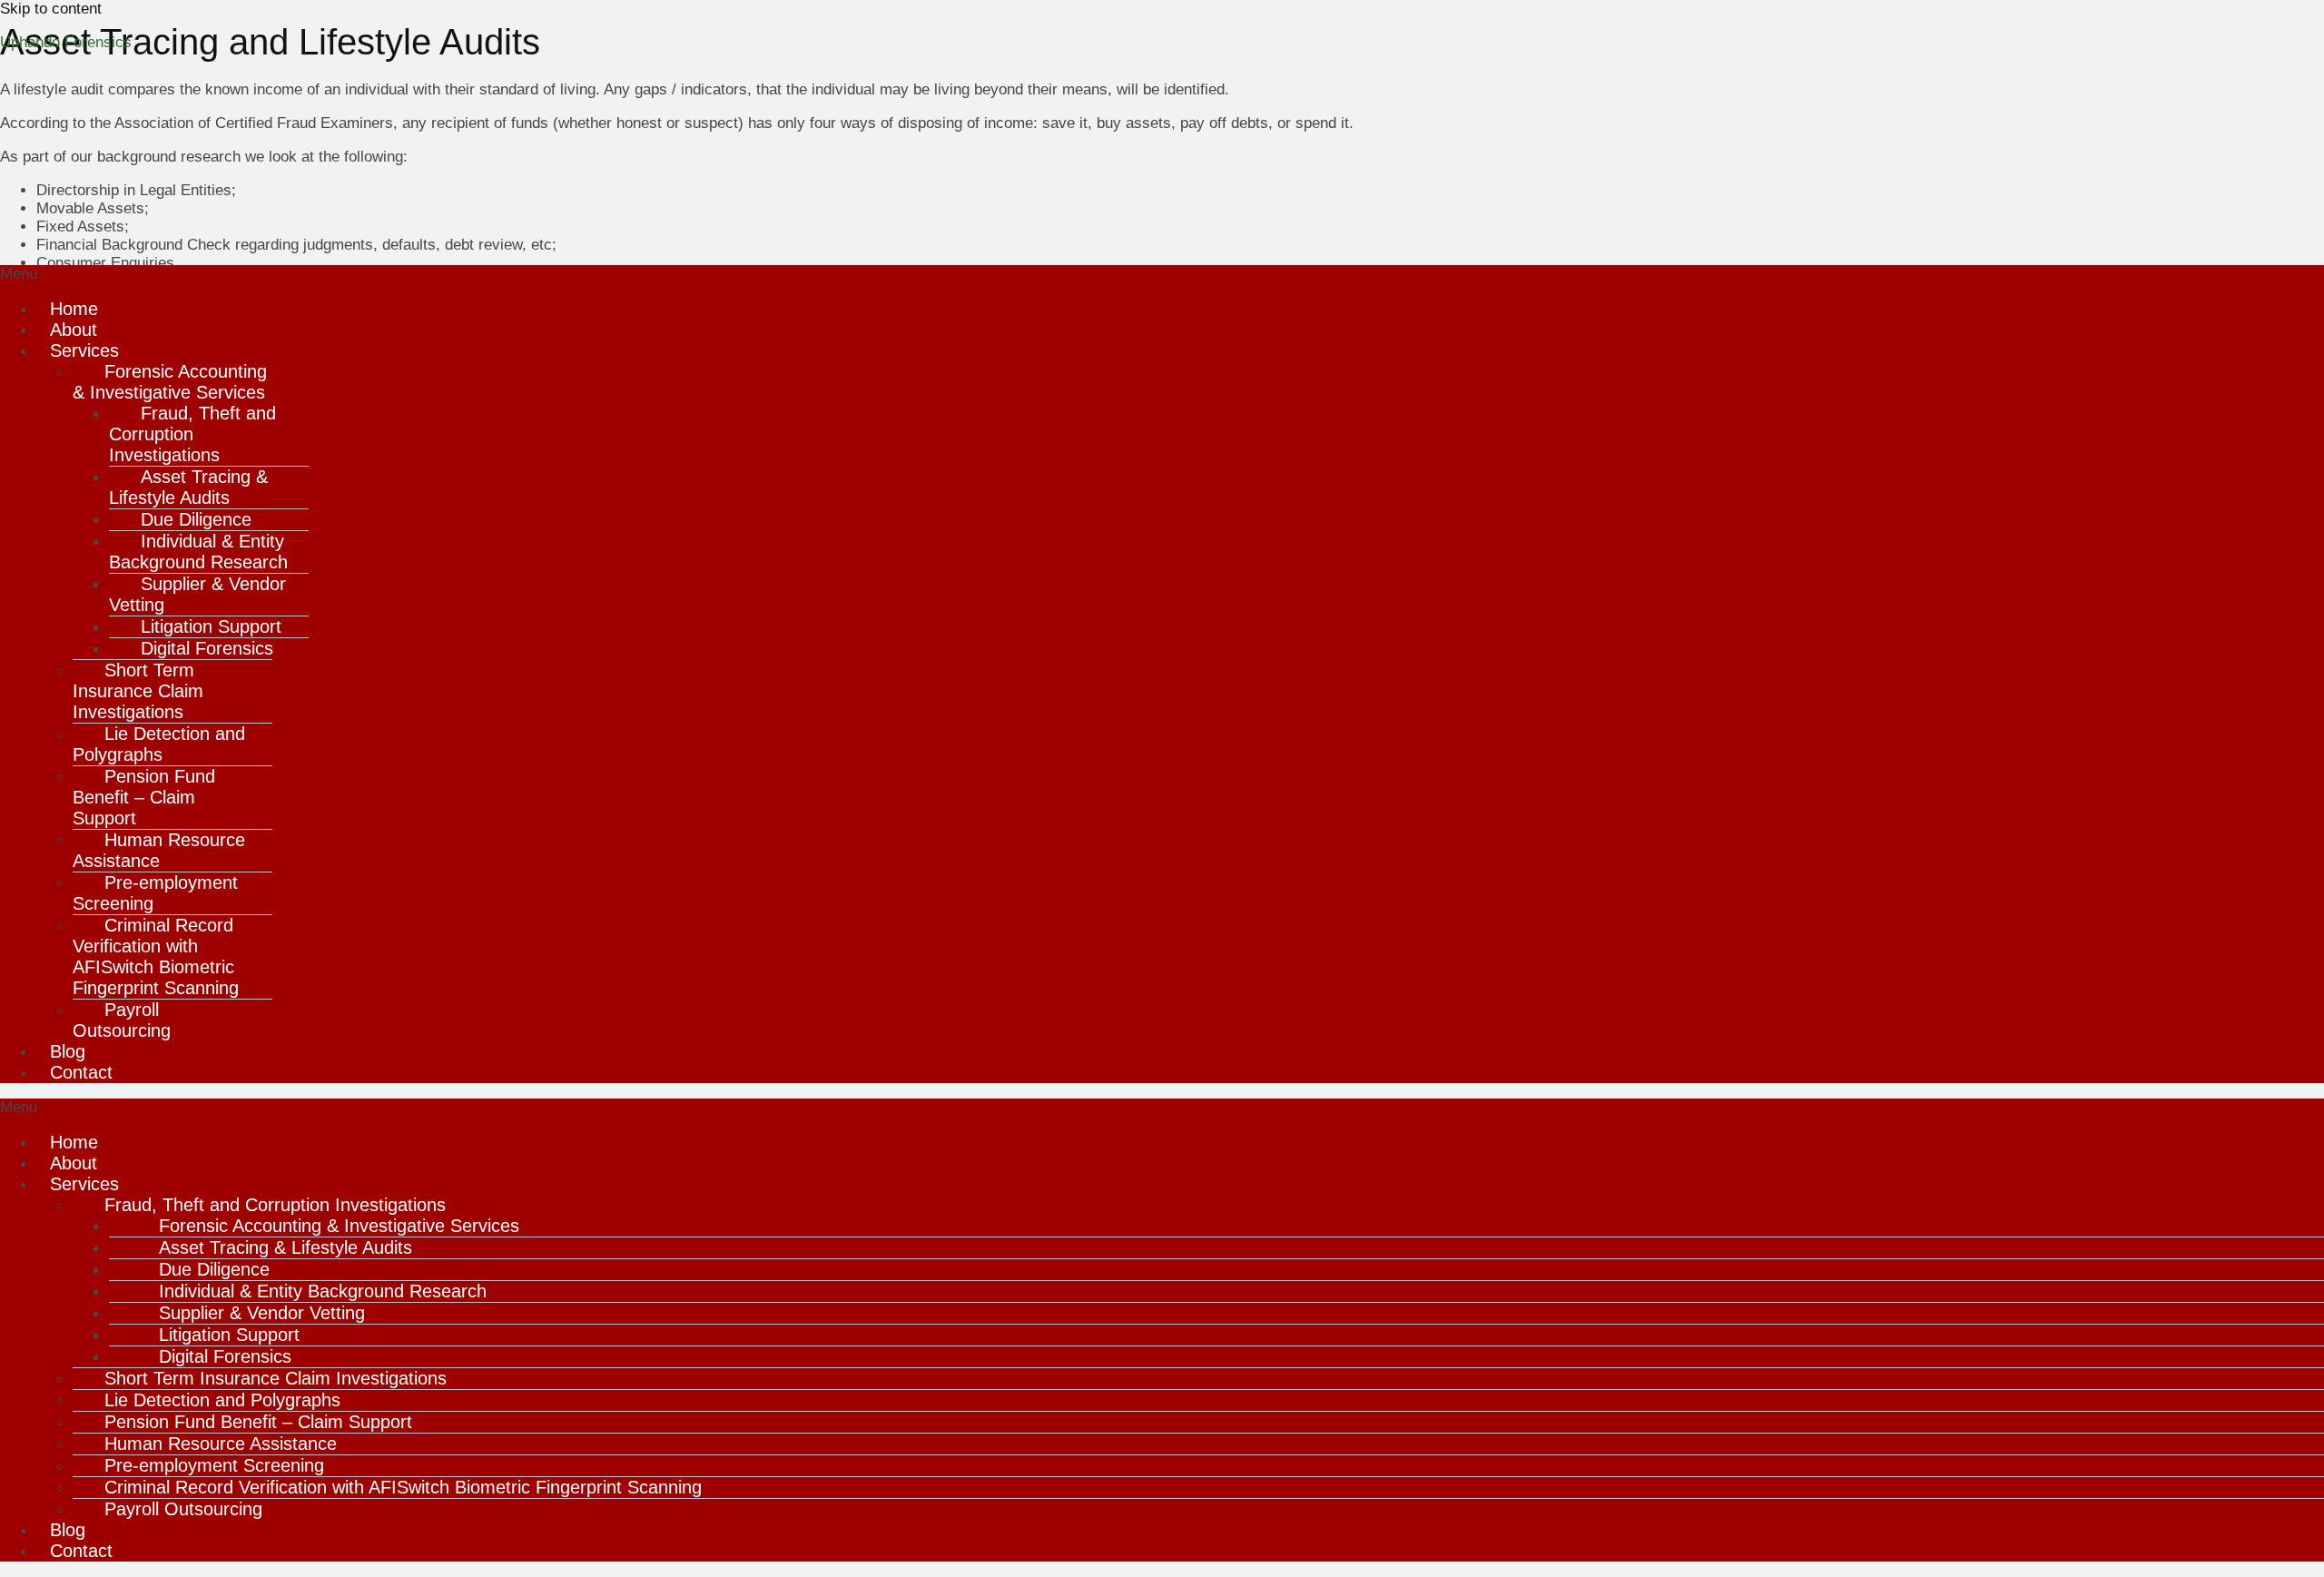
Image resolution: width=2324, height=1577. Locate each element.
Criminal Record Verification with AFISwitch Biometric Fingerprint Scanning (156, 956)
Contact (81, 1072)
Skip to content (51, 9)
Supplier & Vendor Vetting (197, 594)
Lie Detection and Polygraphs (159, 744)
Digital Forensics (207, 648)
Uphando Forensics (66, 42)
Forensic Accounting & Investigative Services (170, 382)
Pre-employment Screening (155, 893)
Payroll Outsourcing (122, 1020)
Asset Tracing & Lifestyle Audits (188, 487)
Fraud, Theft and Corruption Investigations (192, 434)
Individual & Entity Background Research (198, 552)
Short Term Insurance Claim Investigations (138, 691)
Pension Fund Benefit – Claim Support (144, 797)
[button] (1162, 274)
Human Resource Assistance (159, 850)
